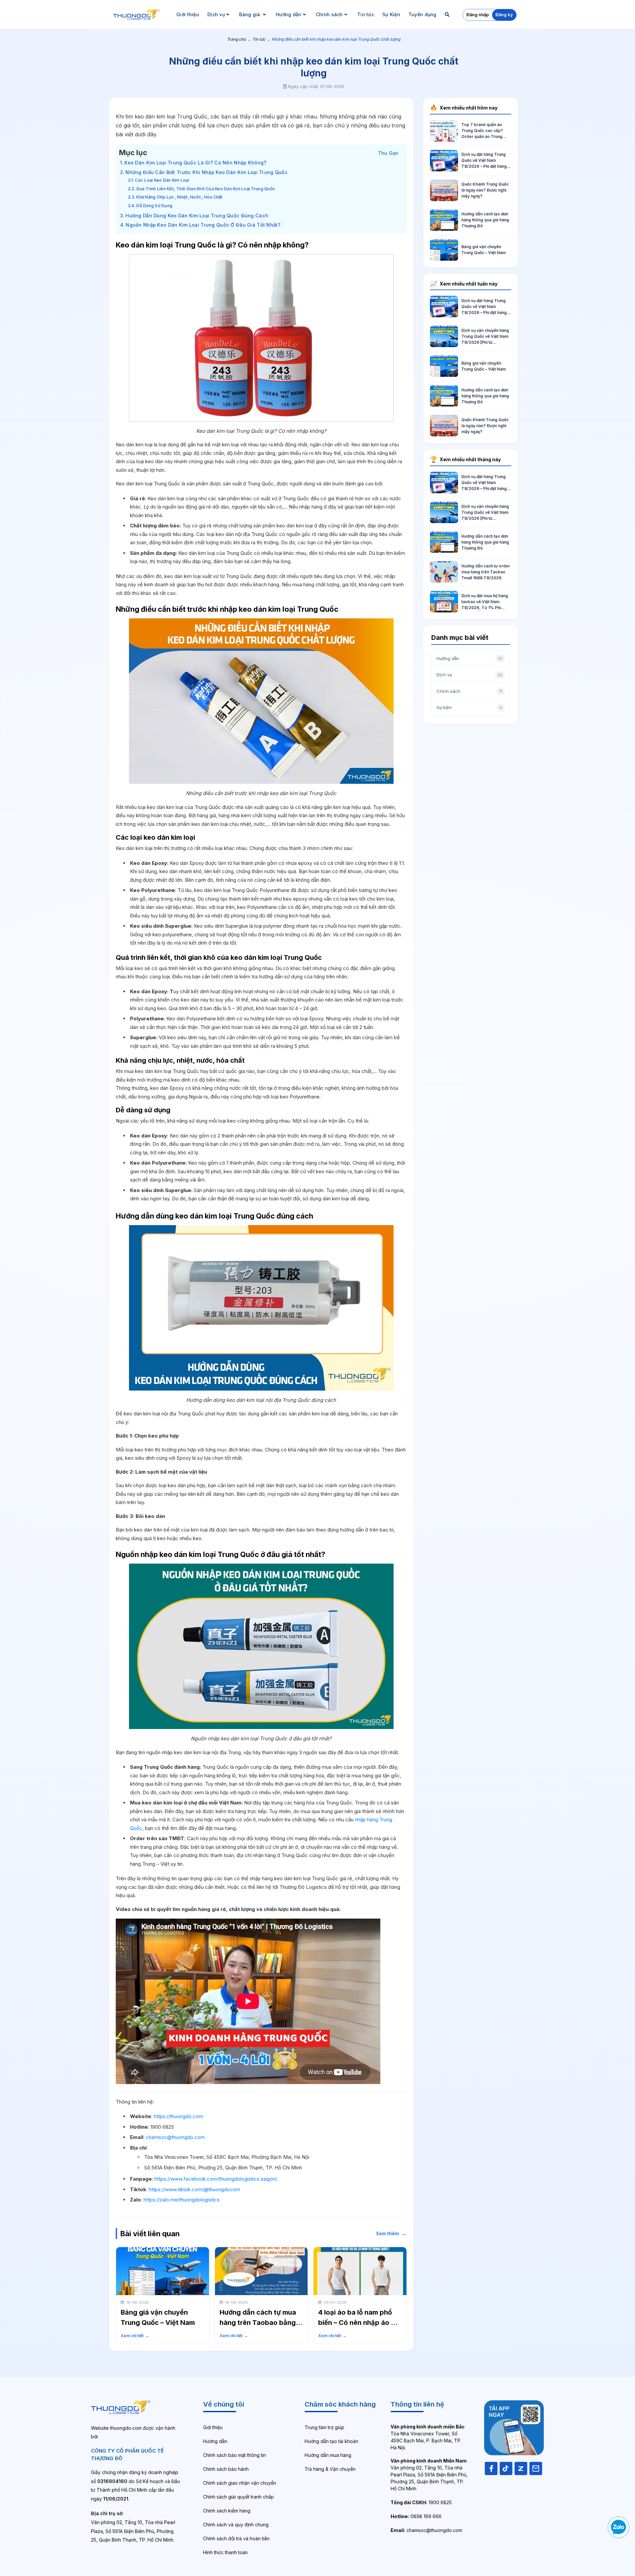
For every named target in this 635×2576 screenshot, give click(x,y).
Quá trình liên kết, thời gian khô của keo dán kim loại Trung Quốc (206, 189)
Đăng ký (504, 15)
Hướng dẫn (289, 14)
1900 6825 (421, 2502)
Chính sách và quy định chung (236, 2525)
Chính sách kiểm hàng (227, 2511)
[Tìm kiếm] (448, 14)
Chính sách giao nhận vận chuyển (240, 2483)
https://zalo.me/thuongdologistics (182, 2200)
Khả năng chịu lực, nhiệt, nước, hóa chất (179, 197)
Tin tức (366, 14)
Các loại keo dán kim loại (162, 180)
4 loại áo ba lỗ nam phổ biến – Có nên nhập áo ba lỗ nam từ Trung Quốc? (359, 2323)
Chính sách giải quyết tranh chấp (238, 2497)
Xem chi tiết (135, 2336)
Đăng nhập (478, 15)
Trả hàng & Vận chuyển (330, 2469)
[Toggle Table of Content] (388, 152)
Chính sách (329, 14)
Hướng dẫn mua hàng (328, 2455)
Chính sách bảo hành (226, 2469)
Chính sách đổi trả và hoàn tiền (236, 2538)
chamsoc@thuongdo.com (175, 2137)
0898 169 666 (416, 2516)
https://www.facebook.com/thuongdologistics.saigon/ (216, 2179)
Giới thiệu (188, 14)
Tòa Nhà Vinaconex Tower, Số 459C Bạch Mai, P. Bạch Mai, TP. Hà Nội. (428, 2437)
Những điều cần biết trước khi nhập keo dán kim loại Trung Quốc (207, 172)
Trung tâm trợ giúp (324, 2427)
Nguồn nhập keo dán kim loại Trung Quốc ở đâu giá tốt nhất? (203, 225)
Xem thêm (391, 2233)
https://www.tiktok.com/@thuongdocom (194, 2189)
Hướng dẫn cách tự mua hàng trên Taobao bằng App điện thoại (258, 2323)
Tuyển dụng (423, 14)
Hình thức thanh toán (225, 2552)
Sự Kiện (391, 14)
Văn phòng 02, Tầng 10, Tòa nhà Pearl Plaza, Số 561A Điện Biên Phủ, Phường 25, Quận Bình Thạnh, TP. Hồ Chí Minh (429, 2475)
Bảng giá (250, 14)
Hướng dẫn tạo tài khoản (331, 2441)
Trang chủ (236, 39)
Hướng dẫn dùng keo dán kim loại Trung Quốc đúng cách (197, 216)
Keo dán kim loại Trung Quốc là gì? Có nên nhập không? (195, 163)
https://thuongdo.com (178, 2116)
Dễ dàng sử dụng (154, 206)
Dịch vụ (216, 14)
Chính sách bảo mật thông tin (234, 2455)
